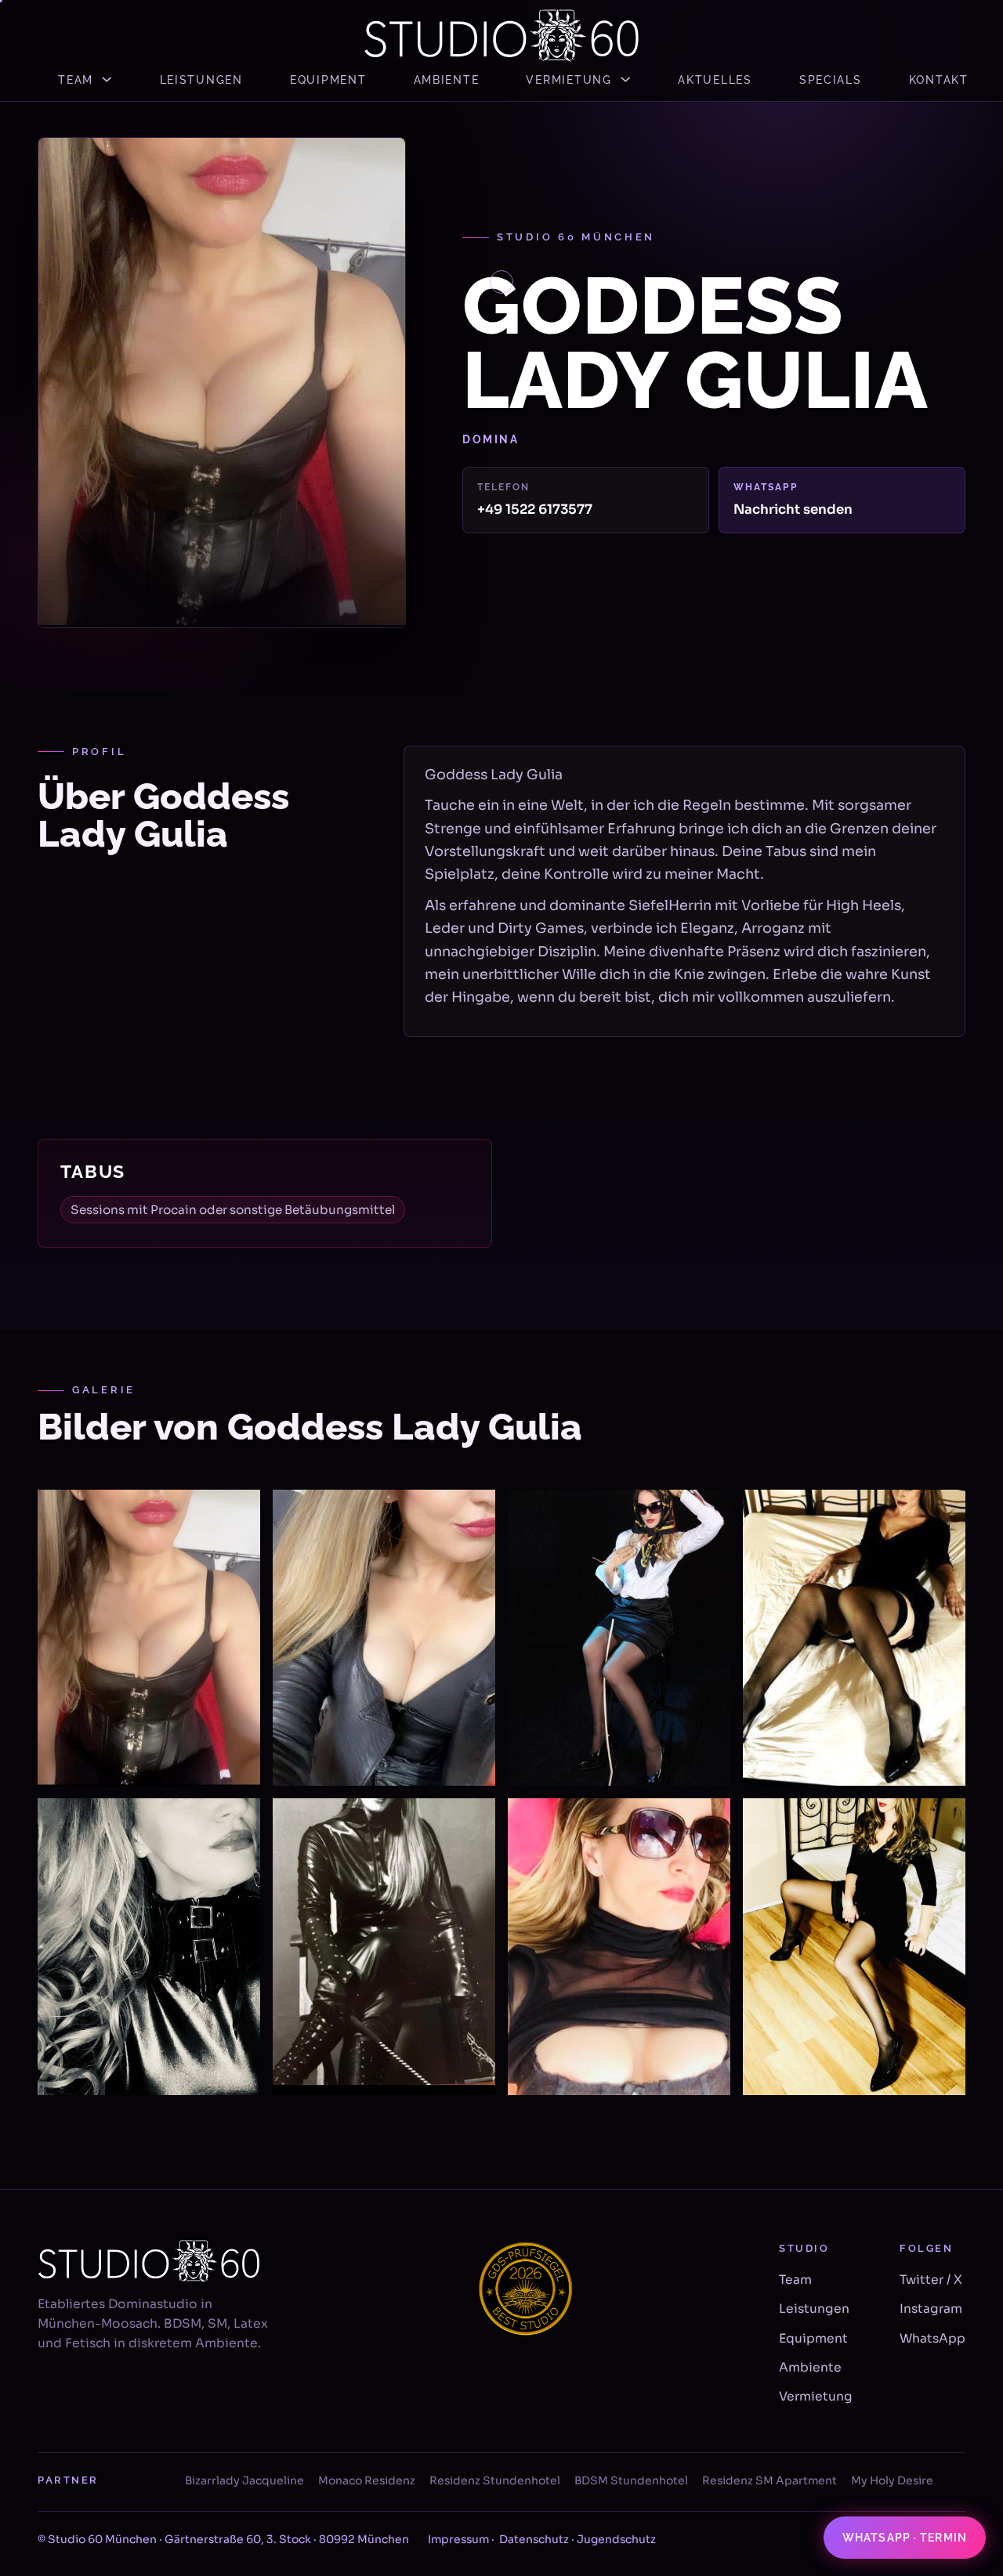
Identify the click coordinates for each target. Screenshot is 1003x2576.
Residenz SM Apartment (769, 2480)
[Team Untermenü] (107, 79)
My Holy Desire (892, 2480)
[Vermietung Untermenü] (625, 79)
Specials (831, 79)
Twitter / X (931, 2280)
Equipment (328, 79)
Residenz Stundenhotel (495, 2480)
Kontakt (939, 79)
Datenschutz (534, 2539)
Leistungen (201, 79)
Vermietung (568, 79)
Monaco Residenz (367, 2480)
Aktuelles (715, 79)
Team (76, 79)
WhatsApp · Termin (905, 2538)
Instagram (931, 2309)
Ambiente (447, 79)
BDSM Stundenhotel (631, 2480)
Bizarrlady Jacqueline (244, 2480)
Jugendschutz (616, 2539)
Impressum (458, 2539)
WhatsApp (932, 2339)
